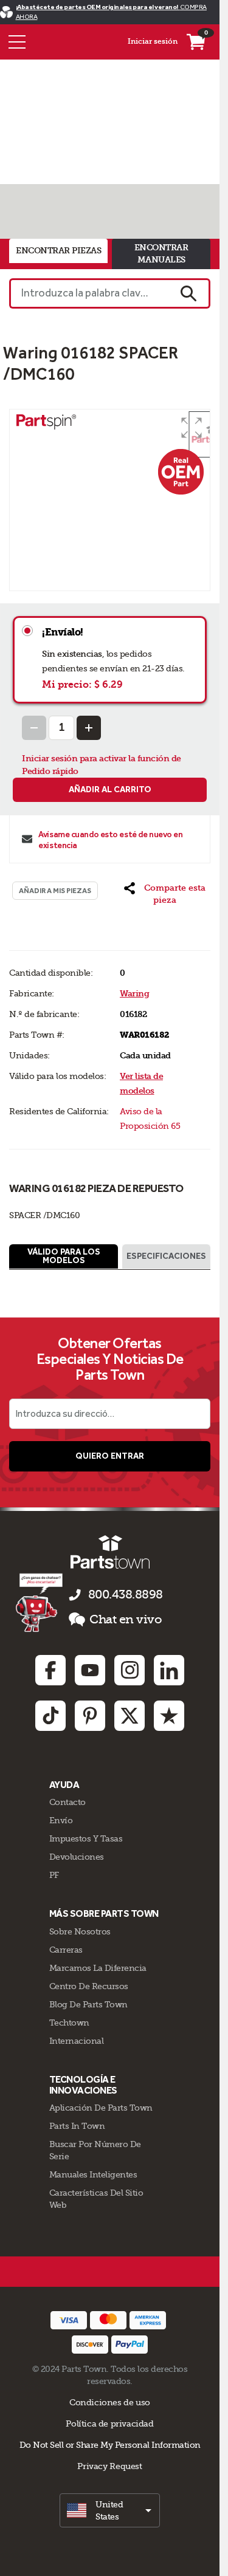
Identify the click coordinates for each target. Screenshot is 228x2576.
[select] (110, 2510)
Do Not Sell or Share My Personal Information (110, 2445)
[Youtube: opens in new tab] (90, 1670)
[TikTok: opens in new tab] (50, 1716)
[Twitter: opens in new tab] (130, 1716)
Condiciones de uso (110, 2402)
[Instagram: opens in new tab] (130, 1670)
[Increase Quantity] (89, 728)
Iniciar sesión (153, 41)
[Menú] (17, 42)
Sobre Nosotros (80, 1931)
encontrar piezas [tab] (58, 251)
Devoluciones (77, 1857)
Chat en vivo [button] (126, 1619)
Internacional (77, 2041)
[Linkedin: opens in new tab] (169, 1670)
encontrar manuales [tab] (161, 254)
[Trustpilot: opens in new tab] (169, 1716)
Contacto (67, 1802)
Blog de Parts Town (88, 2004)
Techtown (69, 2023)
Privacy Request (109, 2466)
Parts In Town (77, 2126)
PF (54, 1875)
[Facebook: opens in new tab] (50, 1670)
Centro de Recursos (89, 1986)
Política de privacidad (109, 2424)
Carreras (66, 1950)
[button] (192, 428)
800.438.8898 (126, 1595)
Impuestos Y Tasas (86, 1838)
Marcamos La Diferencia (98, 1968)
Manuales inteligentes (93, 2174)
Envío (61, 1820)
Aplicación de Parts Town (101, 2108)
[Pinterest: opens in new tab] (90, 1716)
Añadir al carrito (110, 790)
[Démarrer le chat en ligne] (40, 1602)
